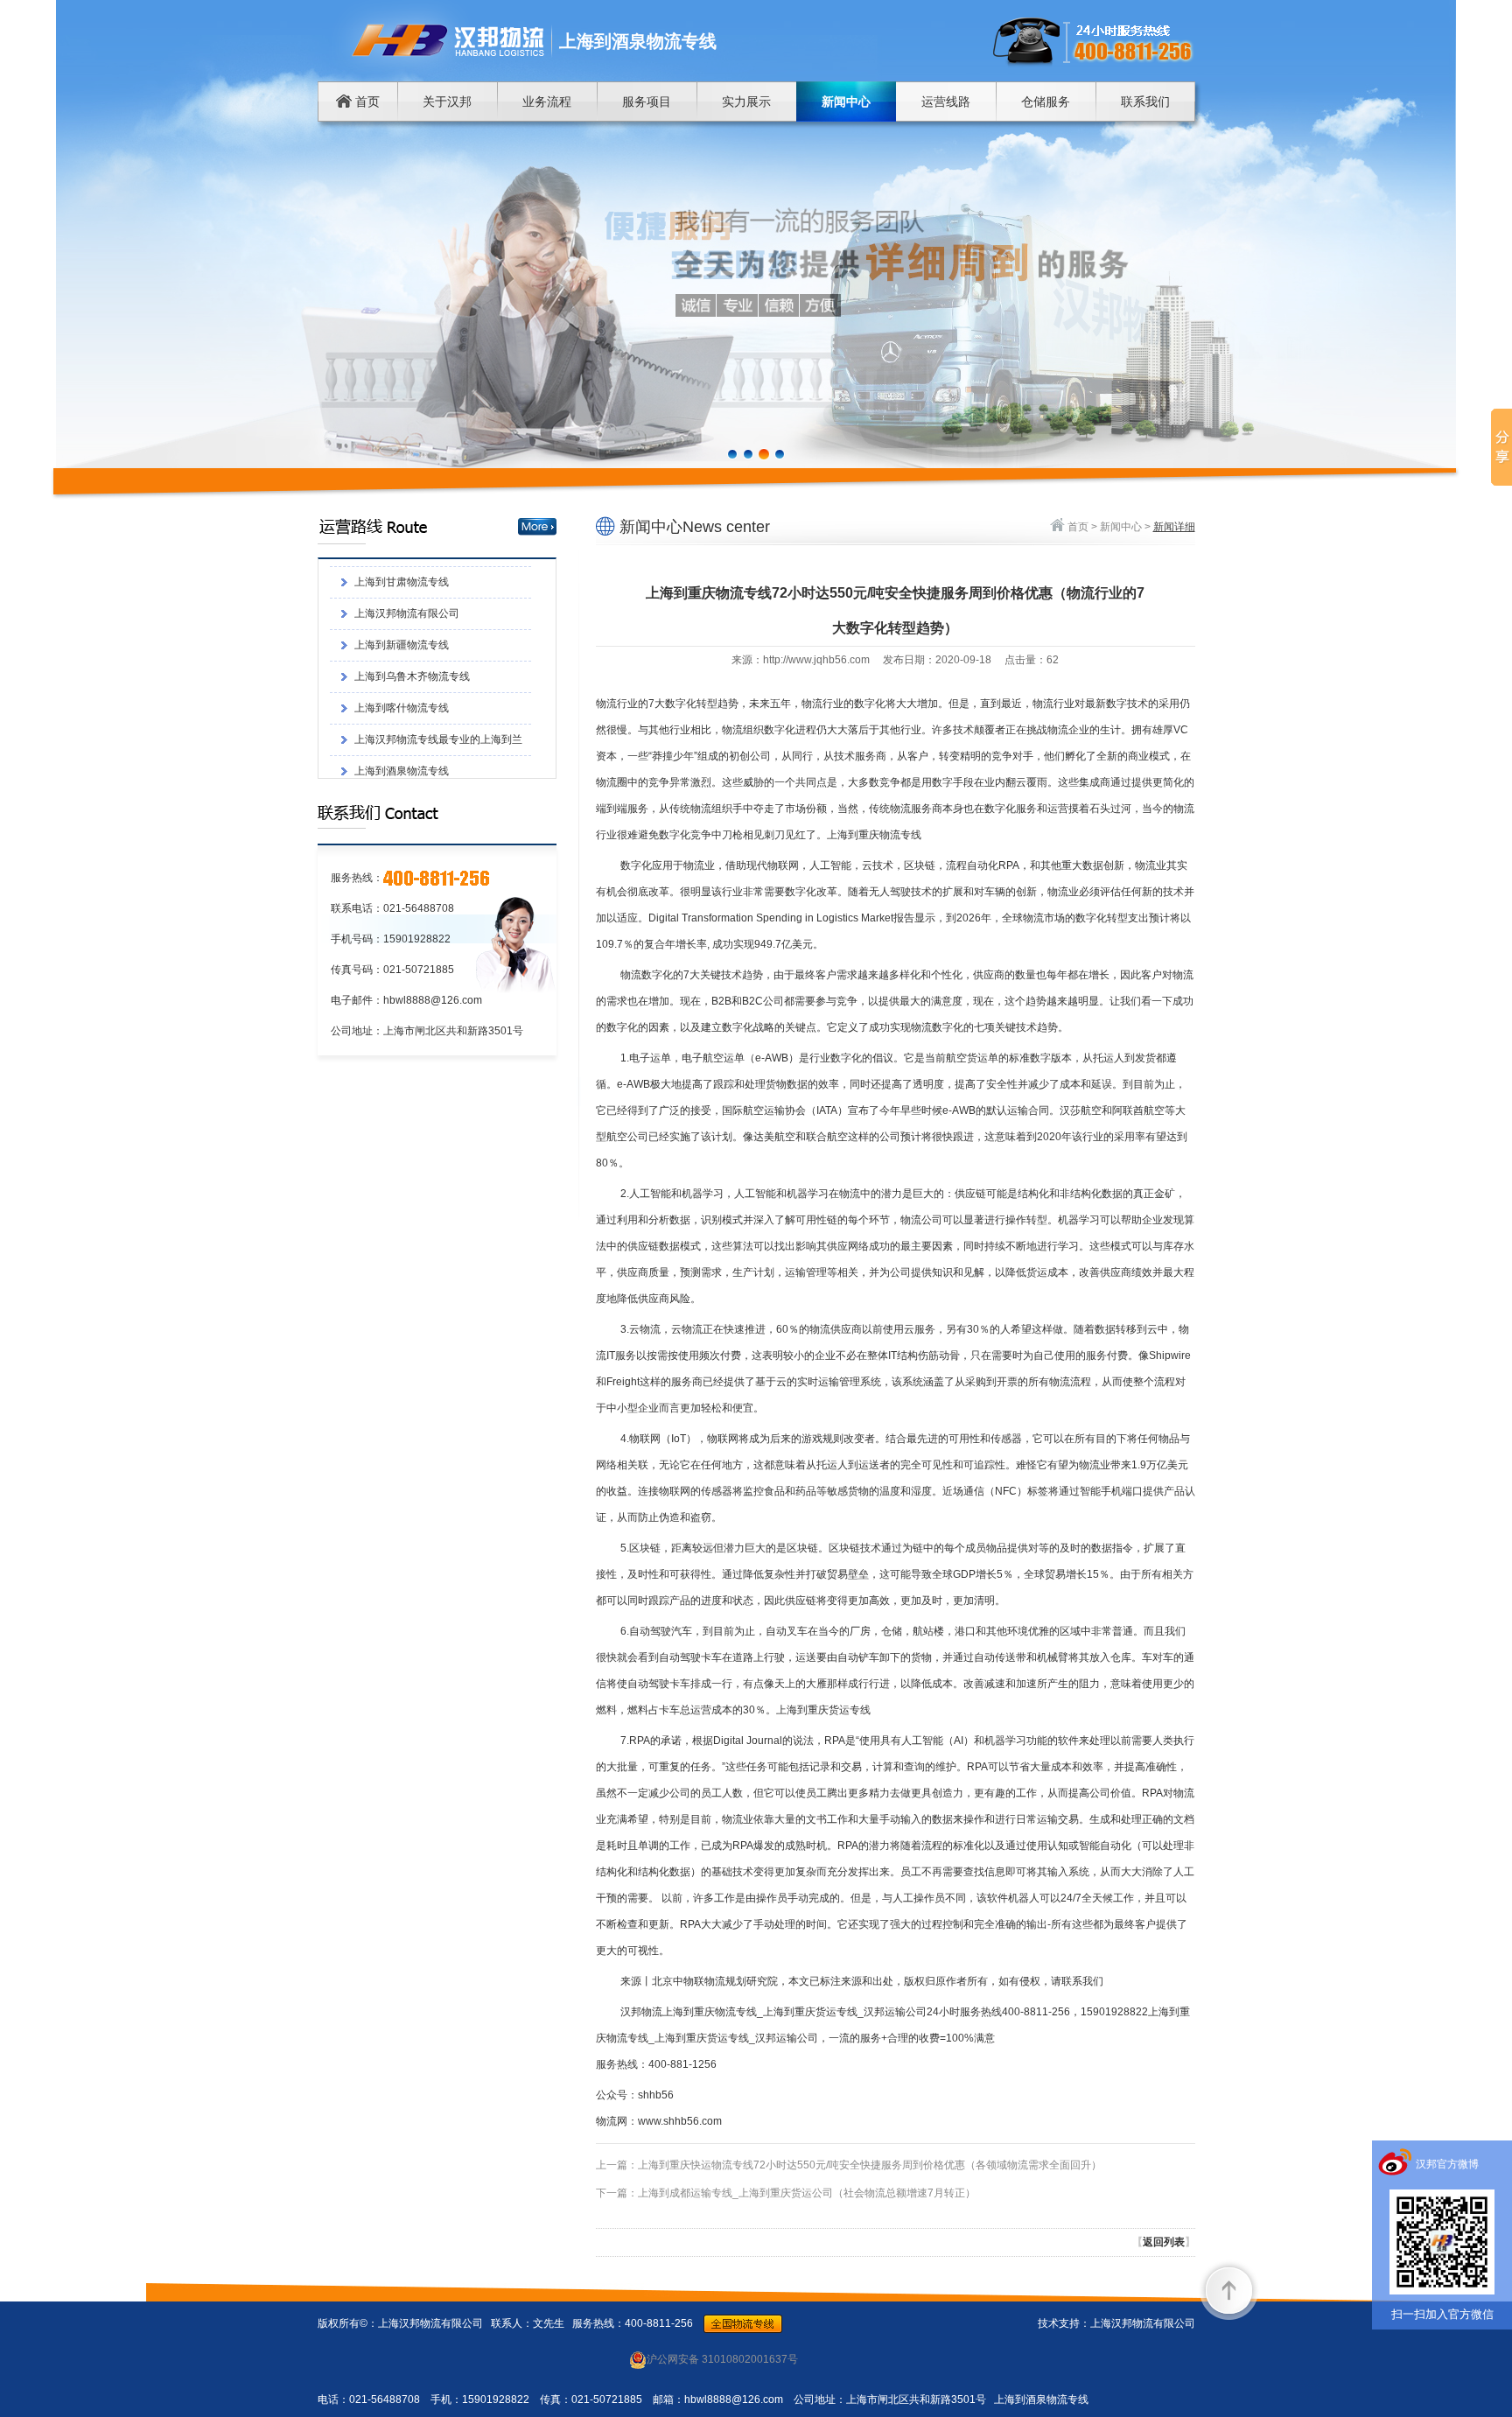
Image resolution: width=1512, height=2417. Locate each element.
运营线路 (946, 102)
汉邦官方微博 (1447, 2164)
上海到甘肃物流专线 (402, 731)
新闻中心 (846, 102)
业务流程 (547, 102)
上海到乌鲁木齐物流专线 (412, 573)
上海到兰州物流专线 (402, 699)
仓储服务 (1046, 102)
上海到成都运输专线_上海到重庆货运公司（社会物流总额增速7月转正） (807, 2193)
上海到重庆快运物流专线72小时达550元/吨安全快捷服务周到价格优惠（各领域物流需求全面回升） (870, 2165)
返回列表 (1164, 2242)
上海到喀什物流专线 (402, 605)
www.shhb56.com (680, 2121)
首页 (366, 102)
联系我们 (1145, 102)
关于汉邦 (447, 102)
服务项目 (647, 102)
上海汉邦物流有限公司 (407, 762)
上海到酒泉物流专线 (402, 668)
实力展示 (746, 102)
